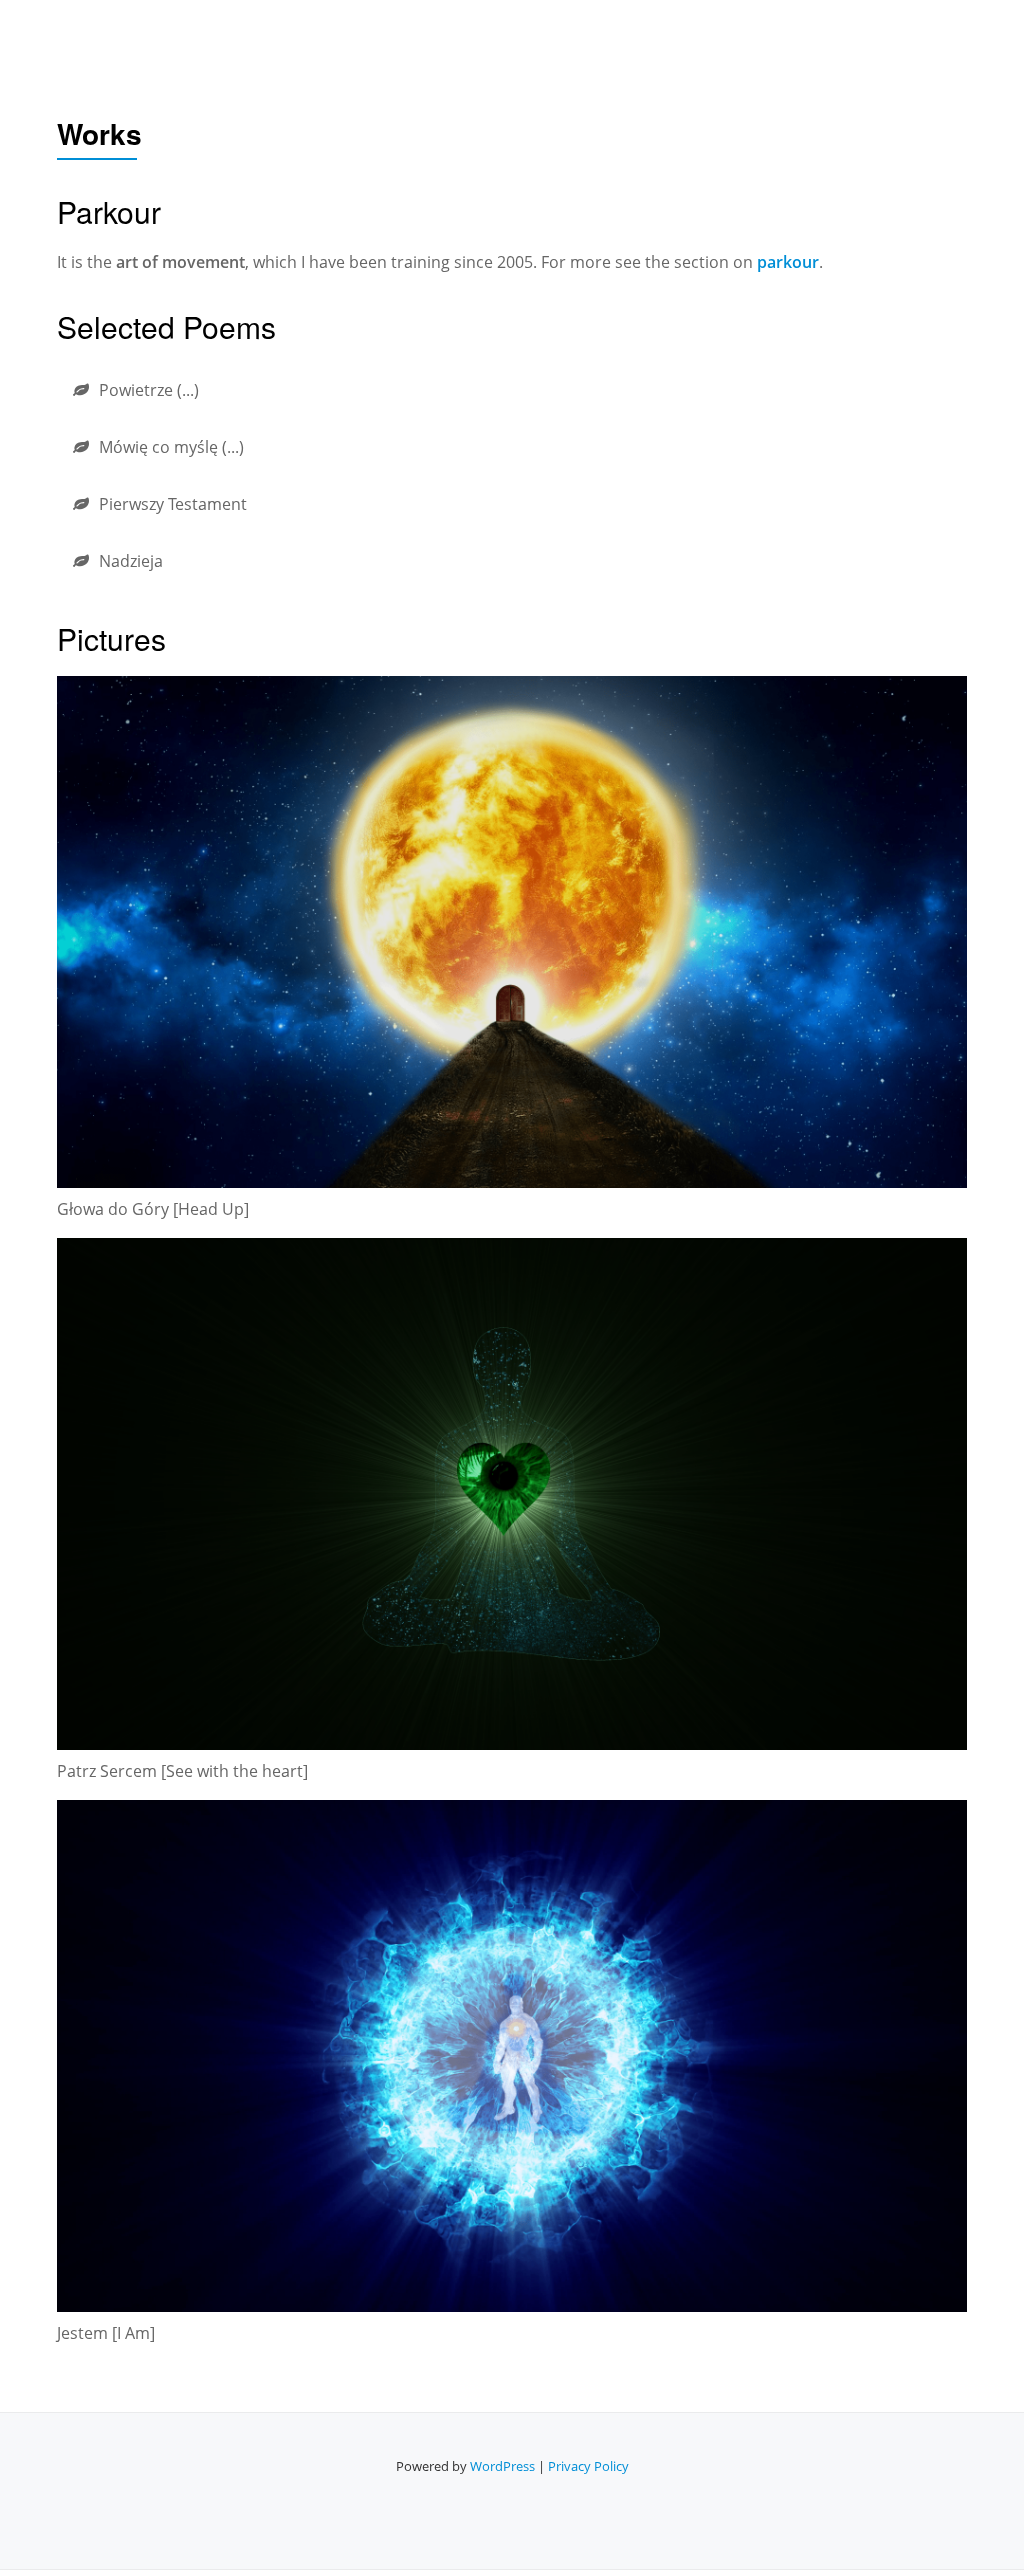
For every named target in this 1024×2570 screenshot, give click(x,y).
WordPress (502, 2466)
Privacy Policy (588, 2466)
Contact (894, 34)
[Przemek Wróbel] (73, 35)
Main (402, 34)
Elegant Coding (770, 34)
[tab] (512, 390)
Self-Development (523, 34)
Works (651, 34)
